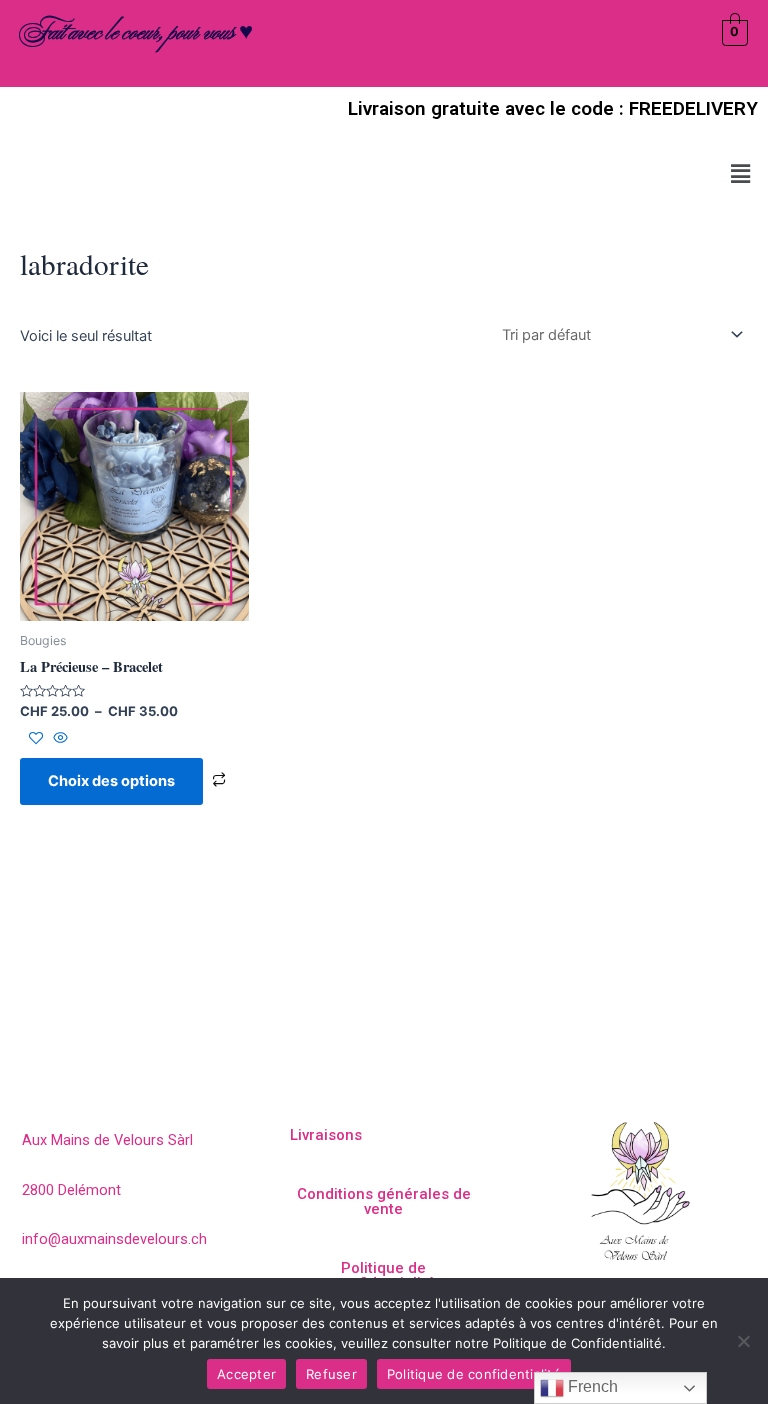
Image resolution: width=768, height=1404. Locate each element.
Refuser (331, 1374)
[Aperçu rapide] (58, 739)
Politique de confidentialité (474, 1374)
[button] (741, 173)
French (591, 1386)
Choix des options (111, 781)
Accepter (246, 1374)
